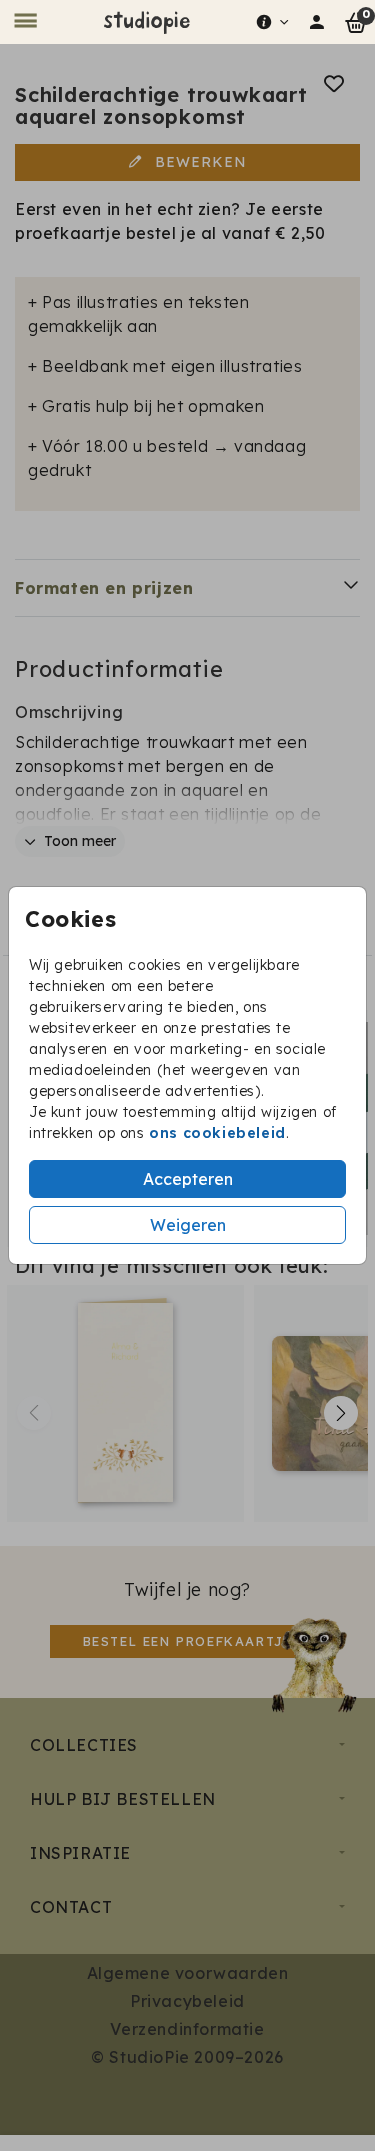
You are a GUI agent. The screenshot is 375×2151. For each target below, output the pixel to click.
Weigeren (188, 1225)
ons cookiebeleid (217, 1133)
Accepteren (188, 1179)
